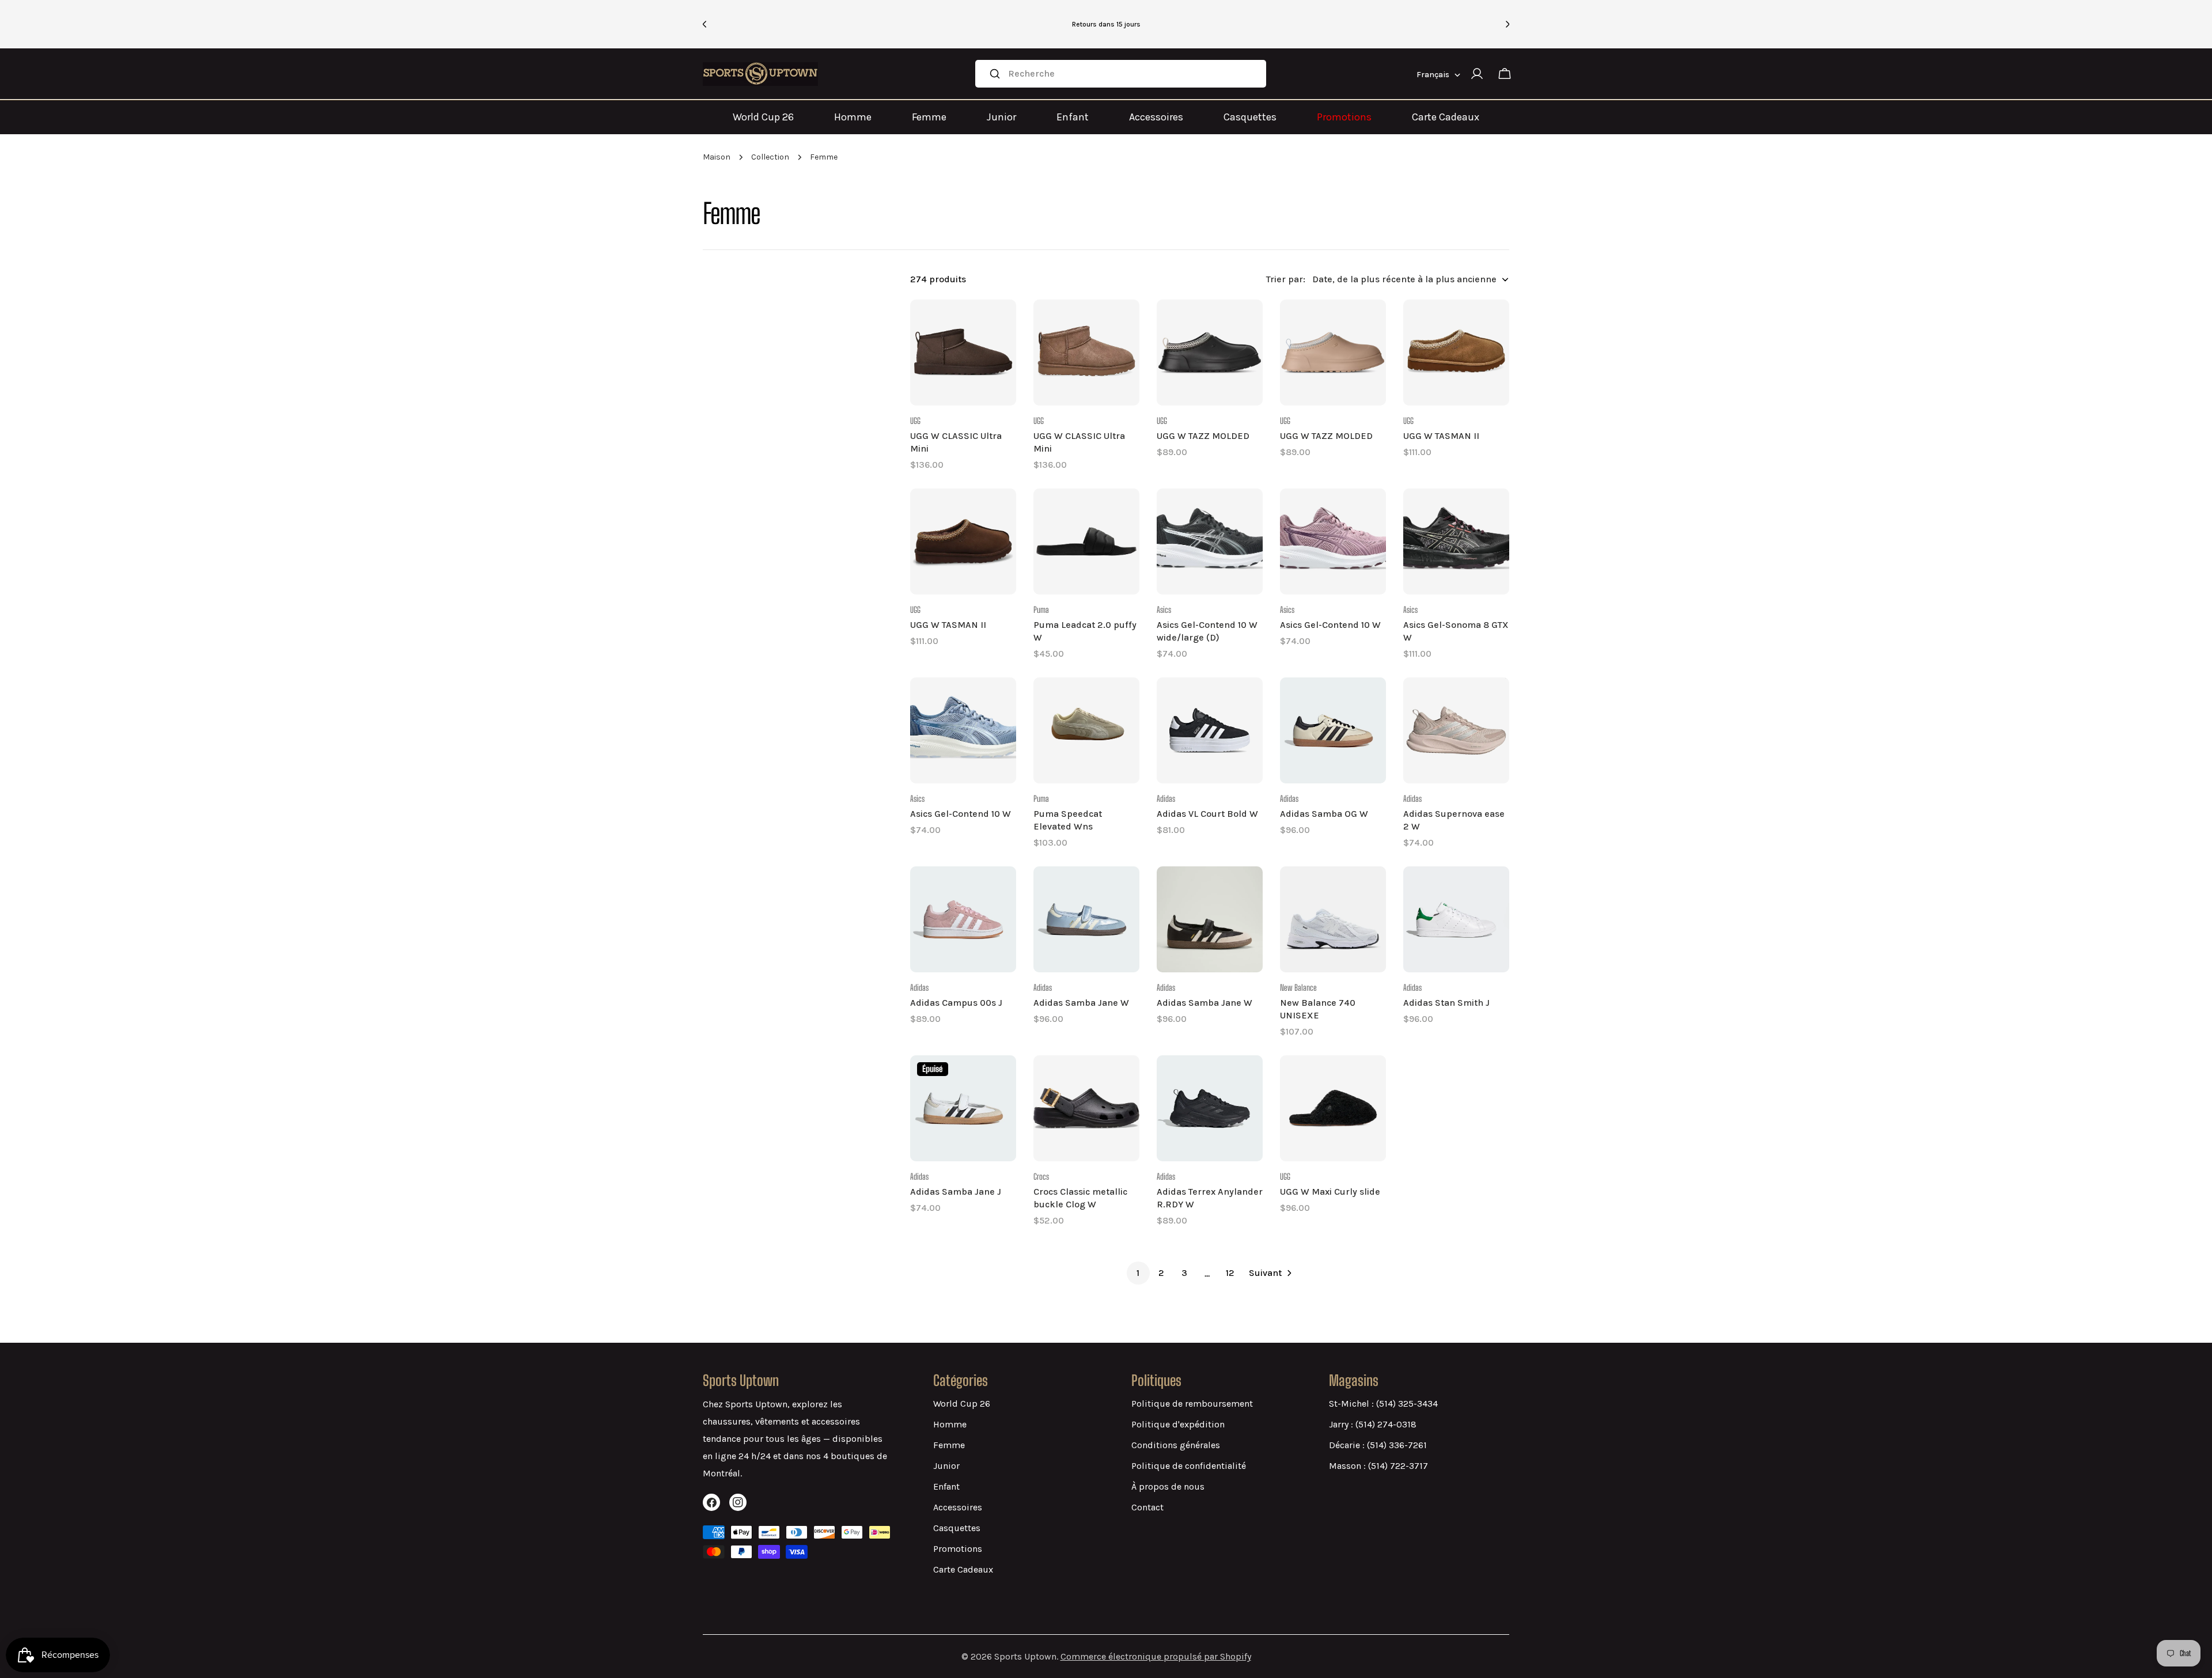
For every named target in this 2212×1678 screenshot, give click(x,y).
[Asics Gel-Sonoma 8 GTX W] (1456, 541)
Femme (929, 117)
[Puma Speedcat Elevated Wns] (1086, 730)
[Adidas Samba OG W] (1333, 730)
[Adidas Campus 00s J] (963, 919)
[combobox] (1121, 74)
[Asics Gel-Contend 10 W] (1333, 541)
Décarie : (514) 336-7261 (1378, 1445)
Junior (1001, 117)
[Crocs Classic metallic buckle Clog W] (1086, 1108)
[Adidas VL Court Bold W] (1210, 730)
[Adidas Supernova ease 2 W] (1456, 730)
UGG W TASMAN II (1441, 436)
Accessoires (1156, 117)
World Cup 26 (763, 117)
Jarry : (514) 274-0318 (1373, 1424)
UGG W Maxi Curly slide (1330, 1192)
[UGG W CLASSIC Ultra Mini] (963, 353)
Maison (717, 157)
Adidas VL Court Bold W (1207, 814)
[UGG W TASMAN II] (1456, 353)
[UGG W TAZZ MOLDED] (1210, 353)
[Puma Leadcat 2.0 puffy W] (1086, 541)
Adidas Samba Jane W (1081, 1003)
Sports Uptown (1025, 1656)
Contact (1147, 1507)
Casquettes (1250, 117)
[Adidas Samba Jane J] (963, 1108)
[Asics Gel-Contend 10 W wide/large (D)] (1210, 541)
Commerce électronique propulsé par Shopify (1156, 1656)
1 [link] (1138, 1273)
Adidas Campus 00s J (956, 1003)
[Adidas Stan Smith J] (1456, 919)
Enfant (1073, 117)
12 (1230, 1273)
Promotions (1344, 117)
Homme (853, 117)
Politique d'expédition (1178, 1424)
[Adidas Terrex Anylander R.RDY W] (1210, 1108)
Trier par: (1286, 279)
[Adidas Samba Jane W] (1086, 919)
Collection (770, 157)
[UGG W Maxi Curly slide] (1333, 1108)
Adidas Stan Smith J (1446, 1003)
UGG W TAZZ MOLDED (1203, 436)
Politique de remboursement (1192, 1404)
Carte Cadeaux (1446, 117)
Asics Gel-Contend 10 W (1330, 625)
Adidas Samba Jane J (956, 1192)
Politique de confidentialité (1189, 1466)
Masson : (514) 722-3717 (1378, 1466)
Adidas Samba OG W (1324, 814)
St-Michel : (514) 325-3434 (1383, 1404)
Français (1433, 75)
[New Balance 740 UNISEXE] (1333, 919)
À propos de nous (1168, 1486)
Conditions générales (1176, 1445)
